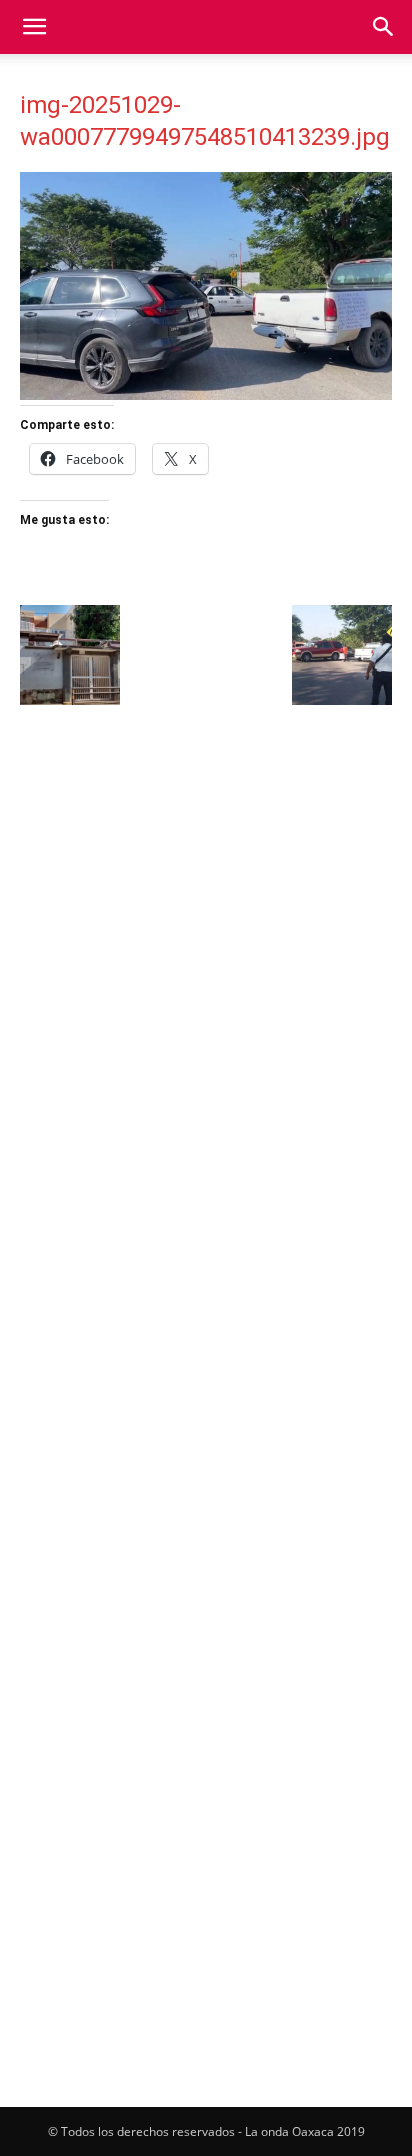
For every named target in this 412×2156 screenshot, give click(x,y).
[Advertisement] (206, 937)
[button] (34, 27)
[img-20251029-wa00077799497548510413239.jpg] (206, 394)
